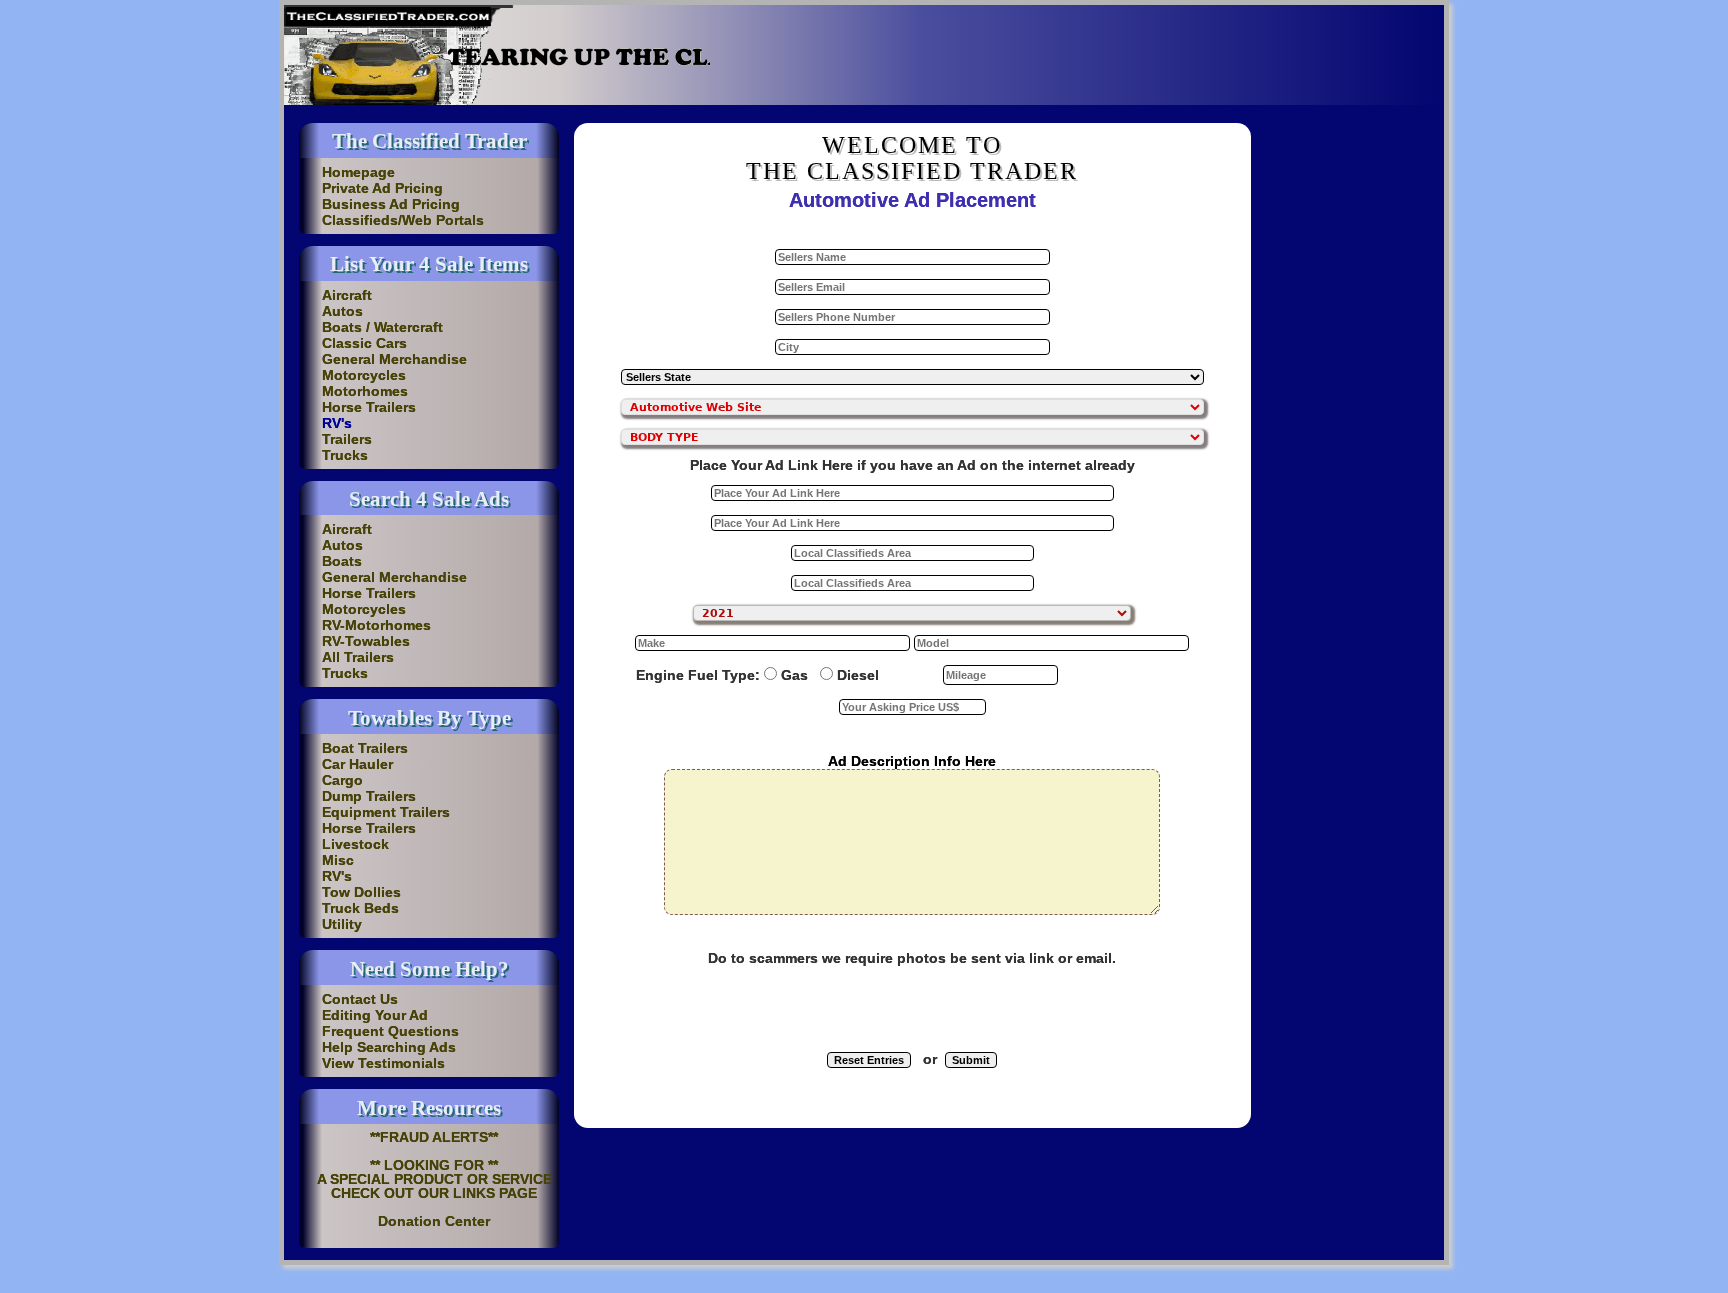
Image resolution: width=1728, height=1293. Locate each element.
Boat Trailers (365, 748)
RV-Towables (366, 641)
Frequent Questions (390, 1031)
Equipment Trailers (386, 812)
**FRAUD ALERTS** (434, 1137)
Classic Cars (364, 343)
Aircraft (347, 295)
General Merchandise (394, 359)
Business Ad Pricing (391, 204)
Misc (338, 860)
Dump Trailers (369, 796)
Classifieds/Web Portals (403, 220)
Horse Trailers (369, 407)
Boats (342, 561)
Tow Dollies (361, 892)
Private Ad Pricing (382, 188)
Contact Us (360, 999)
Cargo (342, 780)
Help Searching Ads (389, 1047)
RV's (337, 423)
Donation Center (434, 1221)
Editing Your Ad (375, 1015)
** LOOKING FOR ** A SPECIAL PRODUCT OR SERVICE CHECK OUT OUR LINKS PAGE (434, 1179)
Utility (342, 924)
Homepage (358, 172)
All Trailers (358, 657)
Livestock (355, 844)
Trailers (347, 439)
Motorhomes (365, 391)
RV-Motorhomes (376, 625)
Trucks (345, 455)
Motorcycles (364, 375)
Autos (342, 311)
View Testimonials (383, 1063)
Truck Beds (360, 908)
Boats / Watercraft (382, 327)
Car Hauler (357, 764)
